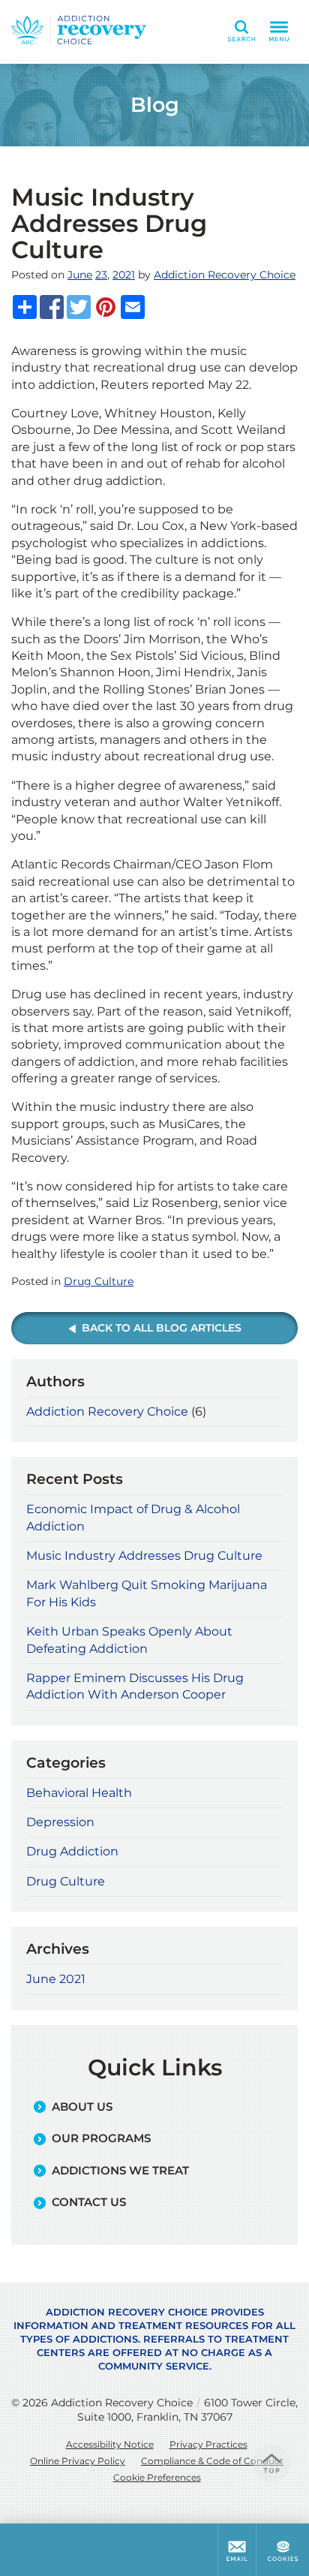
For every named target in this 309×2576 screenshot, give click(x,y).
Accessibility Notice (110, 2444)
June (80, 275)
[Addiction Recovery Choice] (79, 30)
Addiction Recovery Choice (225, 275)
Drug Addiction (72, 1851)
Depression (60, 1822)
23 (101, 275)
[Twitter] (79, 307)
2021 (124, 275)
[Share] (25, 307)
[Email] (133, 307)
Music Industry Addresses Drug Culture (144, 1556)
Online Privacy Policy (78, 2461)
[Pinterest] (106, 307)
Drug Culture (99, 1281)
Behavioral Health (79, 1793)
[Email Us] (237, 2550)
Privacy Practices (208, 2444)
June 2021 (56, 1979)
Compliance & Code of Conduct (212, 2461)
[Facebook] (52, 307)
